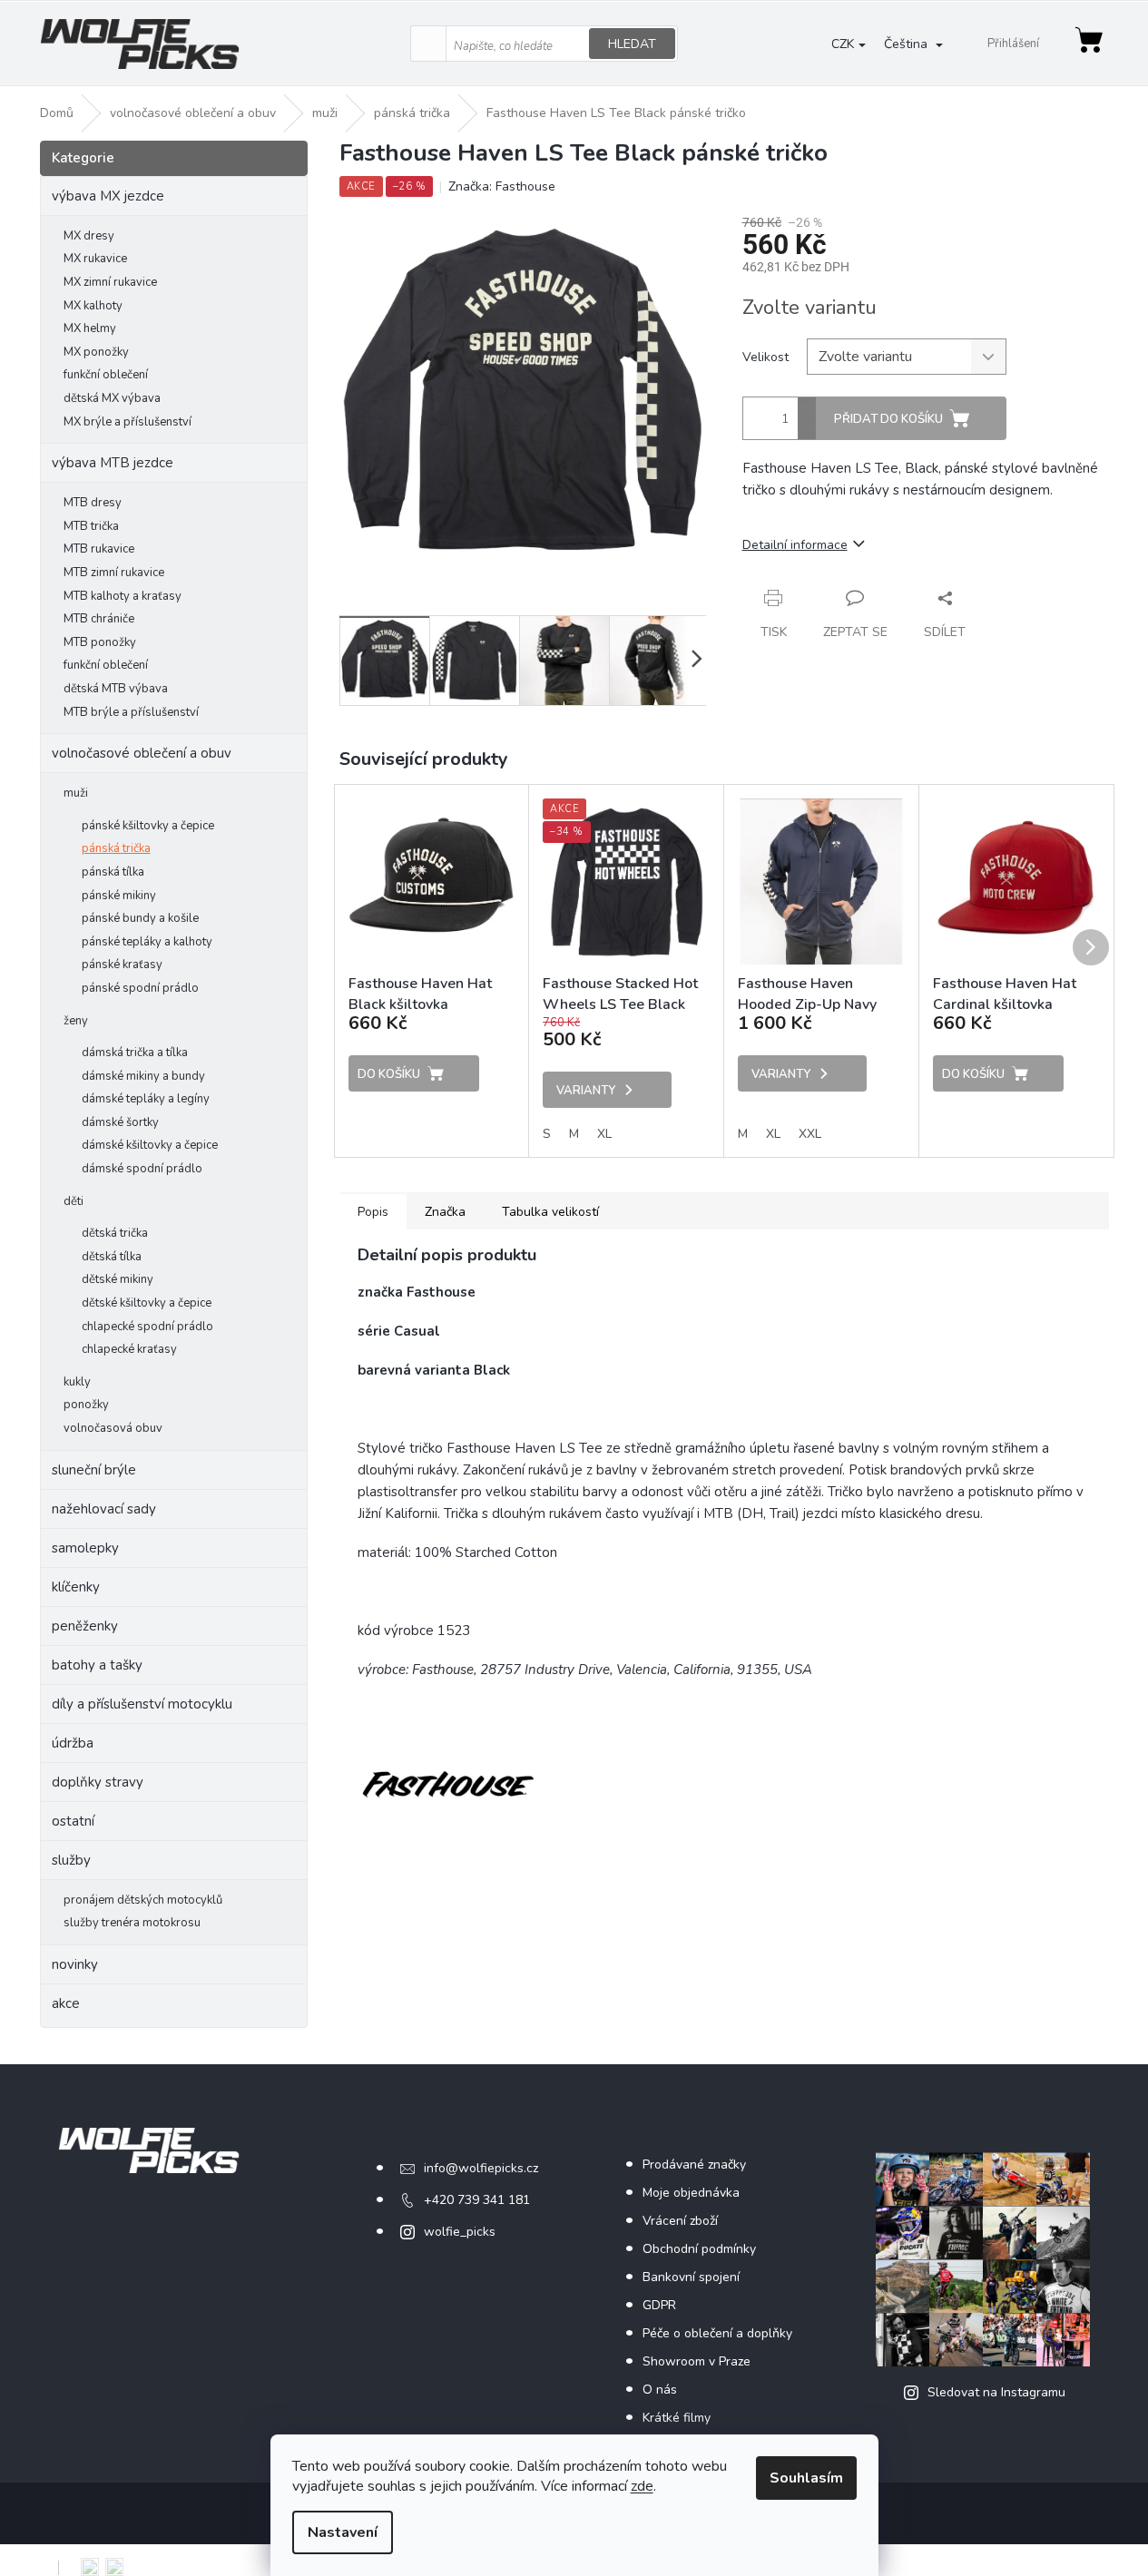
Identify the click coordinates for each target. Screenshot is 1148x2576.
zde (642, 2486)
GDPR (659, 2305)
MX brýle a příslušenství (128, 422)
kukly (77, 1382)
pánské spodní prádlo (140, 988)
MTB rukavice (99, 549)
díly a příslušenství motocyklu (142, 1704)
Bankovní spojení (691, 2277)
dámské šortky (120, 1122)
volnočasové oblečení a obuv (142, 753)
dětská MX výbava (112, 398)
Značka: (502, 186)
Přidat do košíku (888, 419)
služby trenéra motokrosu (132, 1923)
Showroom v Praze (697, 2361)
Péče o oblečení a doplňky (717, 2333)
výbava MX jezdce (108, 196)
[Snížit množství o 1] (807, 429)
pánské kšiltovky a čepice (148, 826)
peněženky (85, 1626)
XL (604, 1134)
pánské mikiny (119, 896)
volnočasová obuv (113, 1428)
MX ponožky (96, 352)
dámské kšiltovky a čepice (150, 1145)
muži (76, 793)
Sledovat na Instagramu (996, 2392)
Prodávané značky (694, 2165)
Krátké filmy (677, 2418)
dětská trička (115, 1233)
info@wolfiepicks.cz (481, 2168)
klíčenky (76, 1587)
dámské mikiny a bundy (143, 1076)
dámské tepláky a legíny (146, 1099)
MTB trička (91, 526)
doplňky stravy (98, 1782)
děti (74, 1201)
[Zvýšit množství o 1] (807, 408)
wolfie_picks (460, 2232)
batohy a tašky (97, 1665)
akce (66, 2003)
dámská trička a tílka (135, 1053)
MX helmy (90, 328)
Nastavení (343, 2532)
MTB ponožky (100, 642)
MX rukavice (95, 259)
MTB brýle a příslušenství (131, 712)
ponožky (86, 1405)
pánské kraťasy (122, 965)
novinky (75, 1964)
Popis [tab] (373, 1212)
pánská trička (116, 848)
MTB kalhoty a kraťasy (123, 596)
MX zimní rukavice (110, 282)
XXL (810, 1134)
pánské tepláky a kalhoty (147, 942)
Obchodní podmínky (699, 2249)
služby (71, 1860)
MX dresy (89, 236)
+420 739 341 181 (477, 2200)
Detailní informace (795, 545)
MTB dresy (93, 503)
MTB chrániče (99, 619)
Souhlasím (806, 2478)
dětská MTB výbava (116, 689)
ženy (76, 1021)
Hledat (632, 44)
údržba (73, 1743)
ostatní (73, 1821)
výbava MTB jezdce (113, 463)
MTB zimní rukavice (114, 573)
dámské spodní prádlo (142, 1169)
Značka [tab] (445, 1212)
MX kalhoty (93, 306)
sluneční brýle (94, 1470)
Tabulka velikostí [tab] (550, 1212)
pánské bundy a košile (140, 918)
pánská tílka (113, 872)
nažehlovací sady (104, 1509)
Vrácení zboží (680, 2221)
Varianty (586, 1091)
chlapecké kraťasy (129, 1349)
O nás (660, 2390)
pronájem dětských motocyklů (143, 1900)
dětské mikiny (118, 1279)
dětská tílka (112, 1257)
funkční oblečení (106, 375)
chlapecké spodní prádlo (147, 1327)
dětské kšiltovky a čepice (147, 1303)
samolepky (85, 1548)
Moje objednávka (691, 2193)
